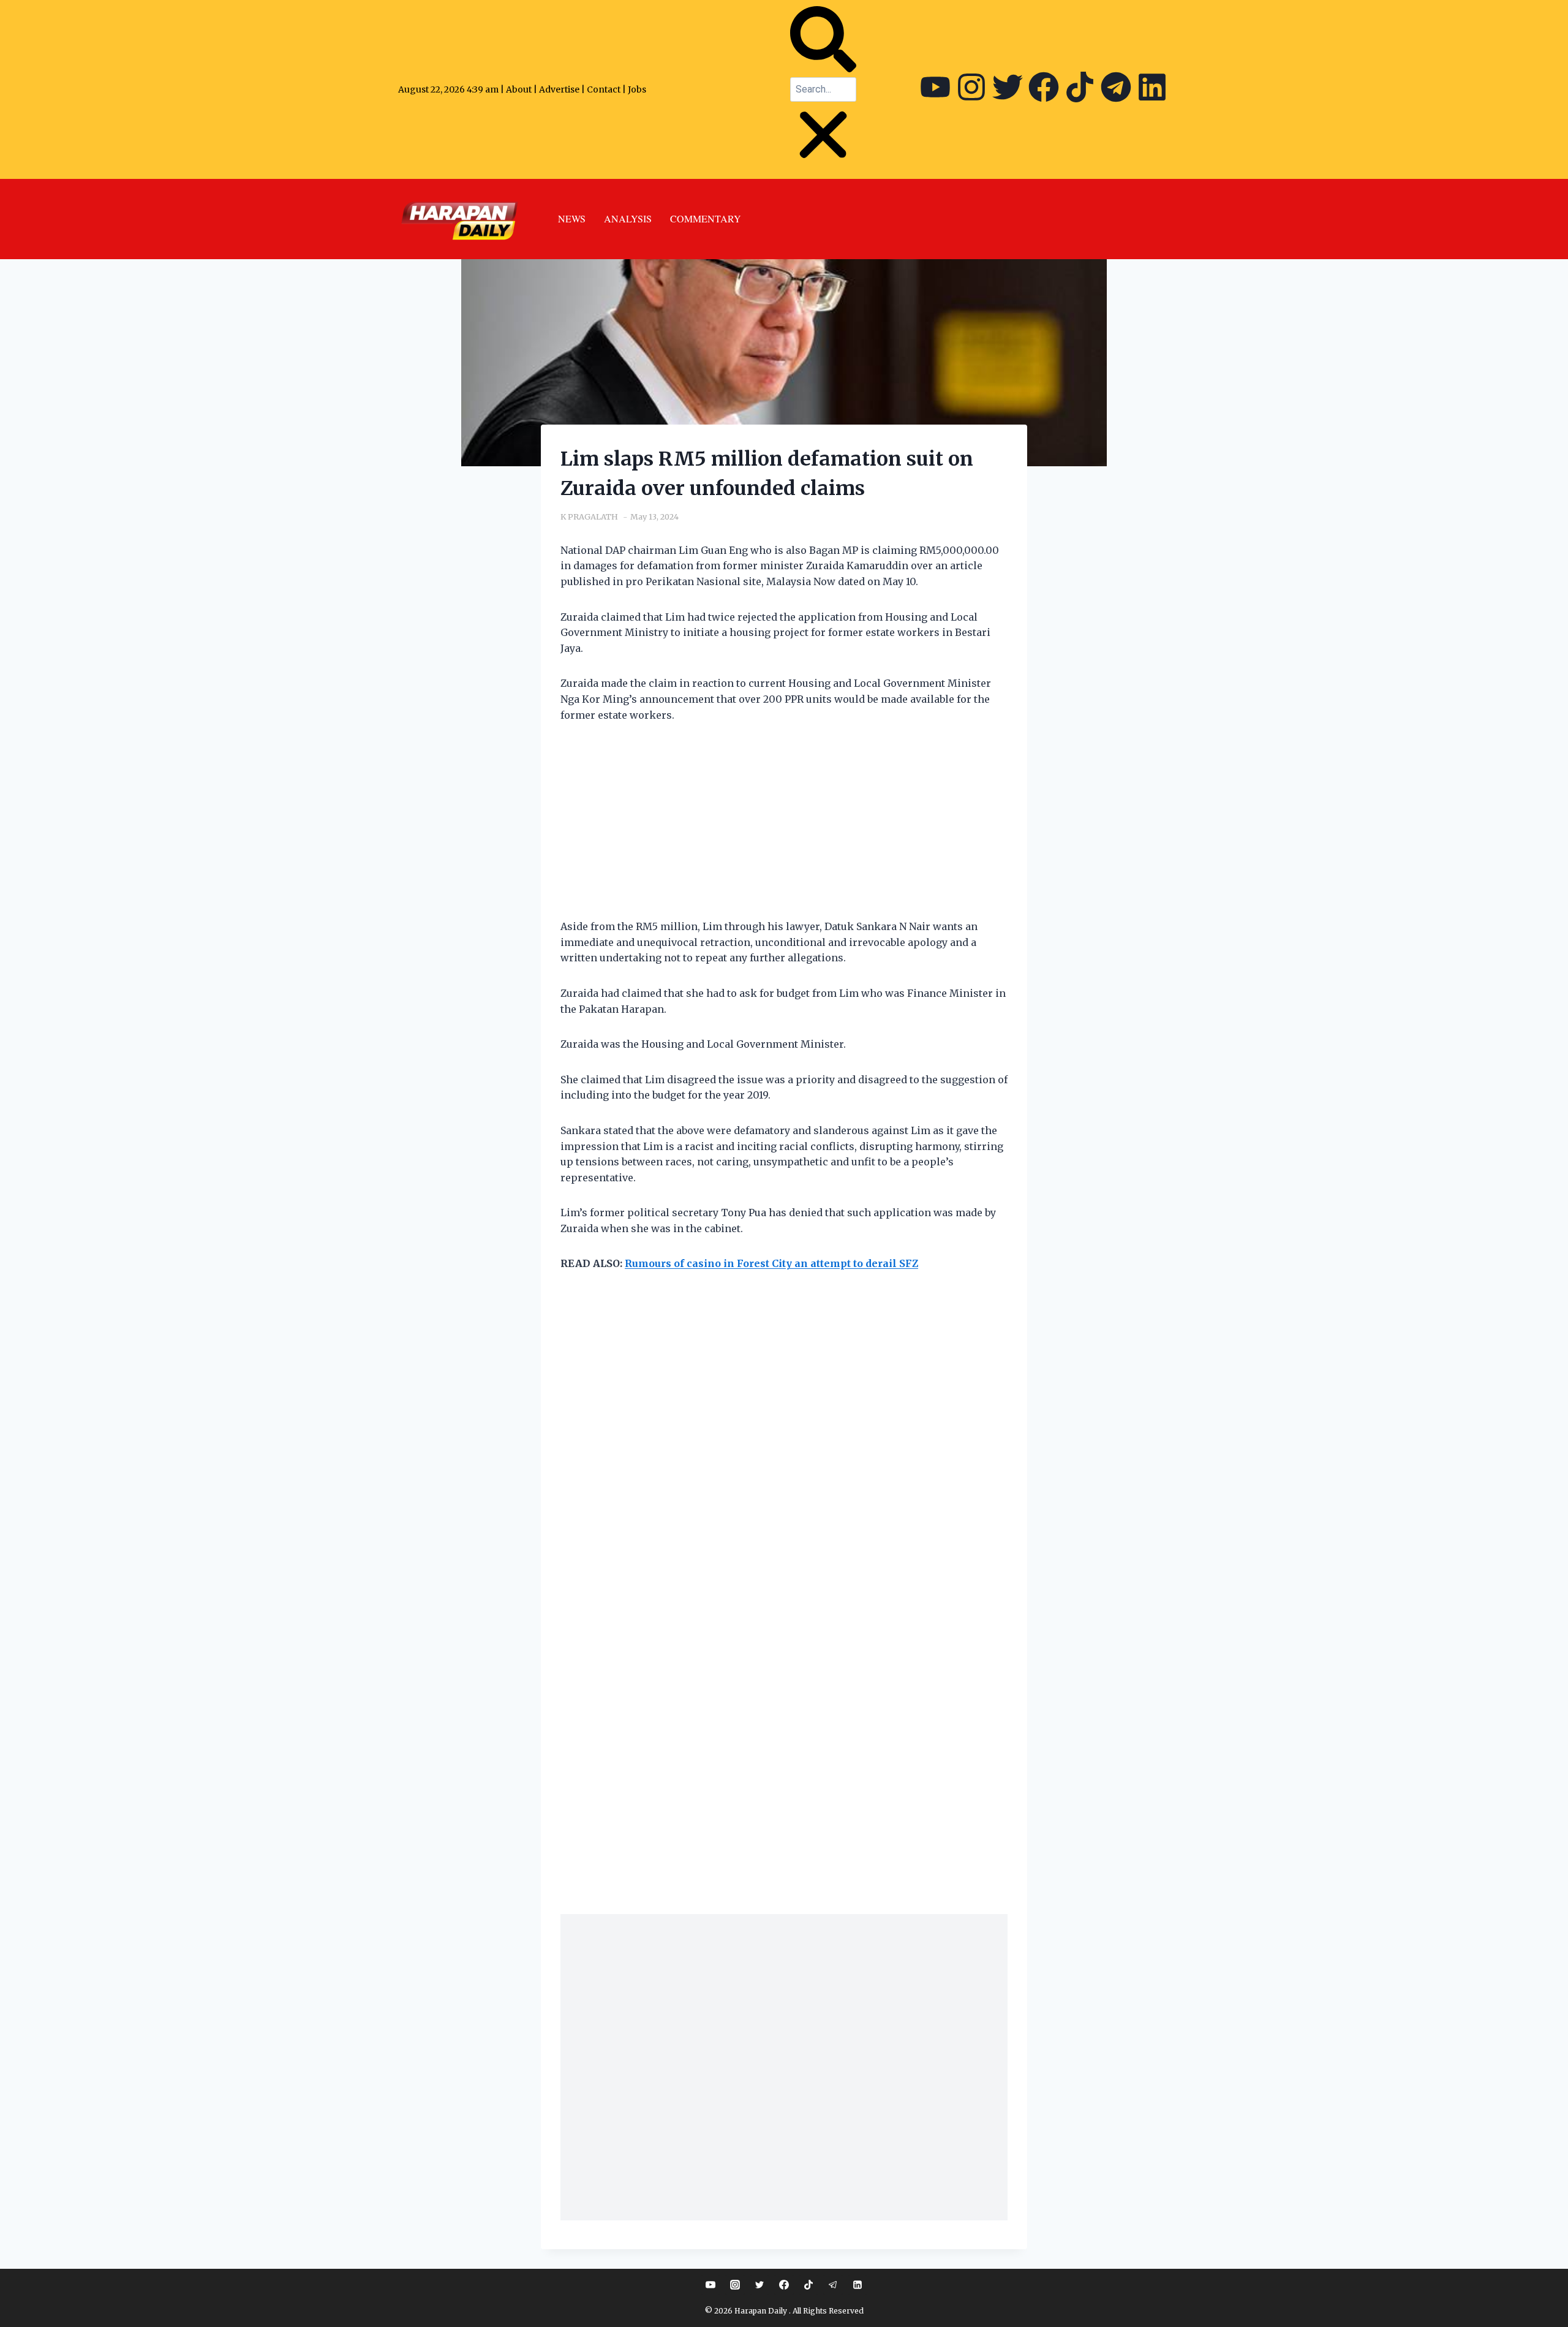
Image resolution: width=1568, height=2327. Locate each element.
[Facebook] (1044, 87)
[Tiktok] (1080, 87)
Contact (605, 89)
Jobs (637, 89)
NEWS (572, 218)
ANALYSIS (628, 218)
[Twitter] (1008, 87)
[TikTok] (809, 2285)
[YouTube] (710, 2285)
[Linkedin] (858, 2285)
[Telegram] (1116, 87)
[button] (823, 42)
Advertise (559, 89)
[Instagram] (971, 87)
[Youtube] (935, 87)
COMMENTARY (706, 218)
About (519, 89)
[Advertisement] (784, 828)
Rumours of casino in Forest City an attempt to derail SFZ (771, 1263)
